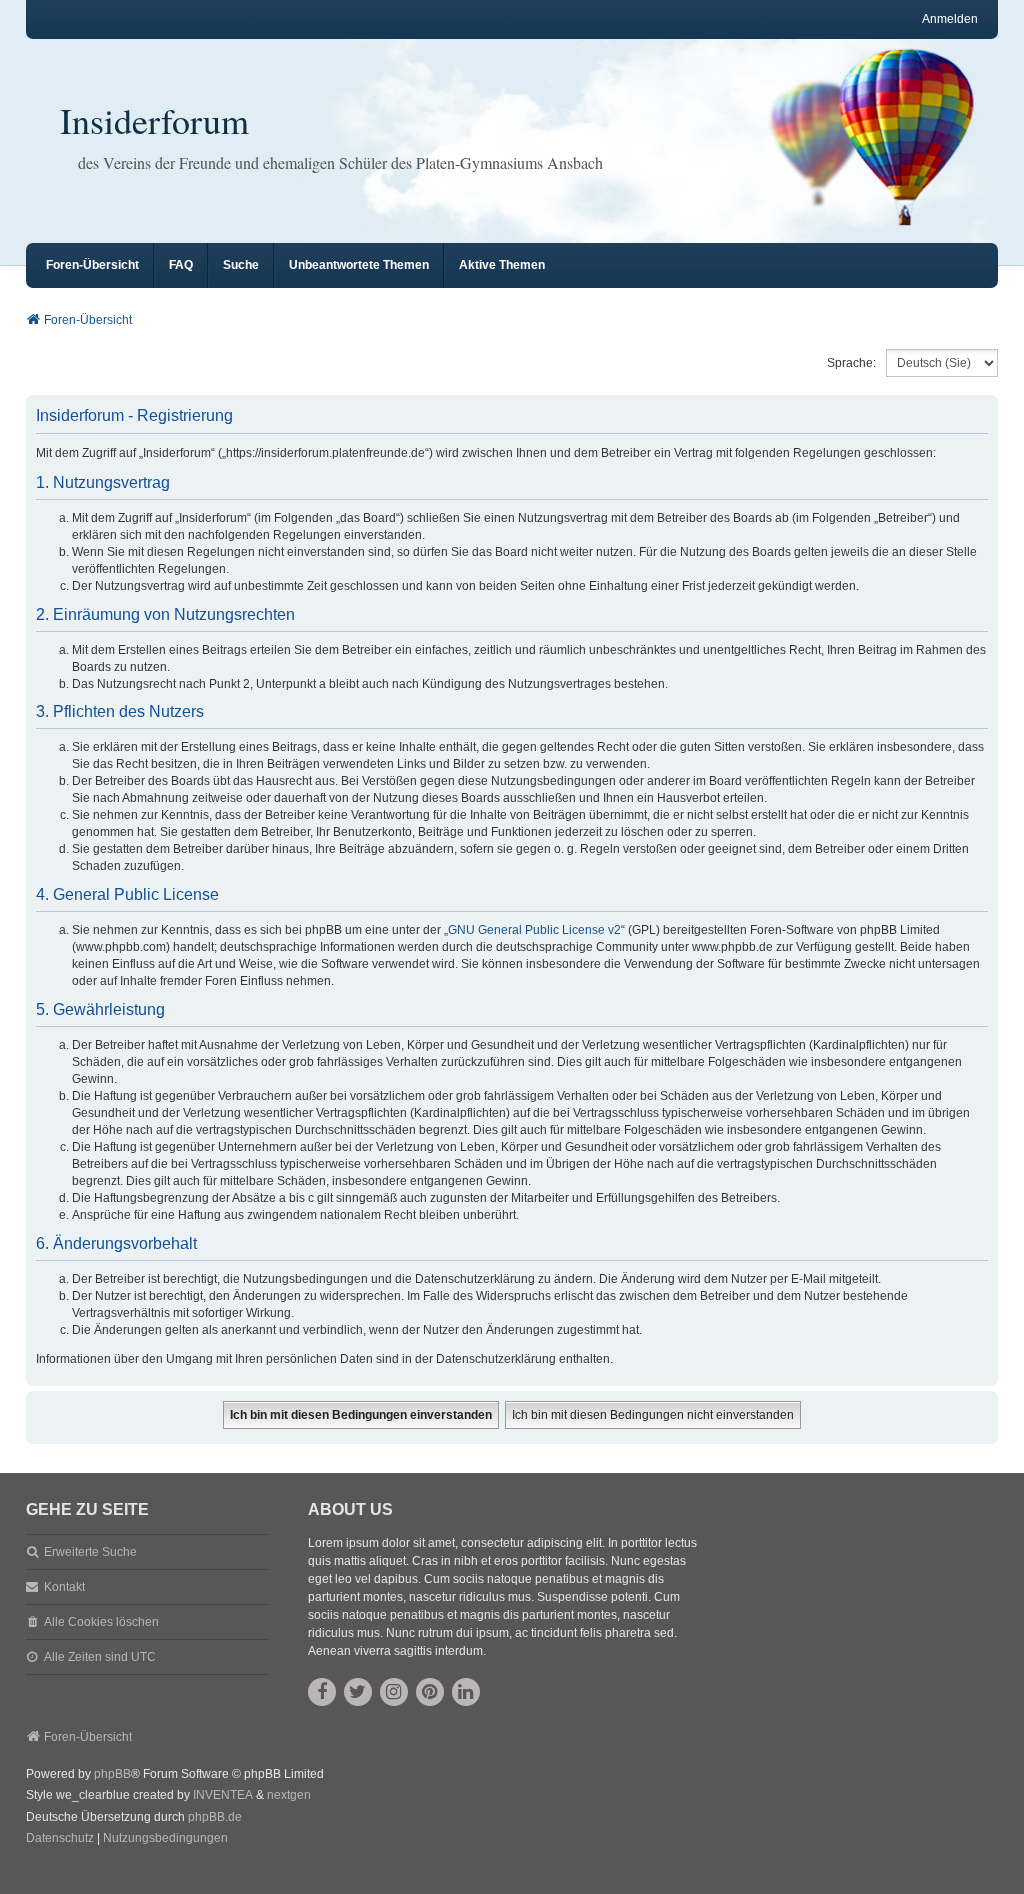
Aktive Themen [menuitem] (502, 265)
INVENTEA (223, 1795)
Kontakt (64, 1587)
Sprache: (851, 363)
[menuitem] (60, 1839)
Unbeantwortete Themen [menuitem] (359, 265)
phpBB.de (215, 1817)
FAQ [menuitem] (181, 265)
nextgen (289, 1795)
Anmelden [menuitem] (950, 19)
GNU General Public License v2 (534, 930)
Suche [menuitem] (241, 265)
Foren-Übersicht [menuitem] (92, 265)
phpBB (112, 1774)
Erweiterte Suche (90, 1552)
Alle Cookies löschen (101, 1622)
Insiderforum (154, 120)
